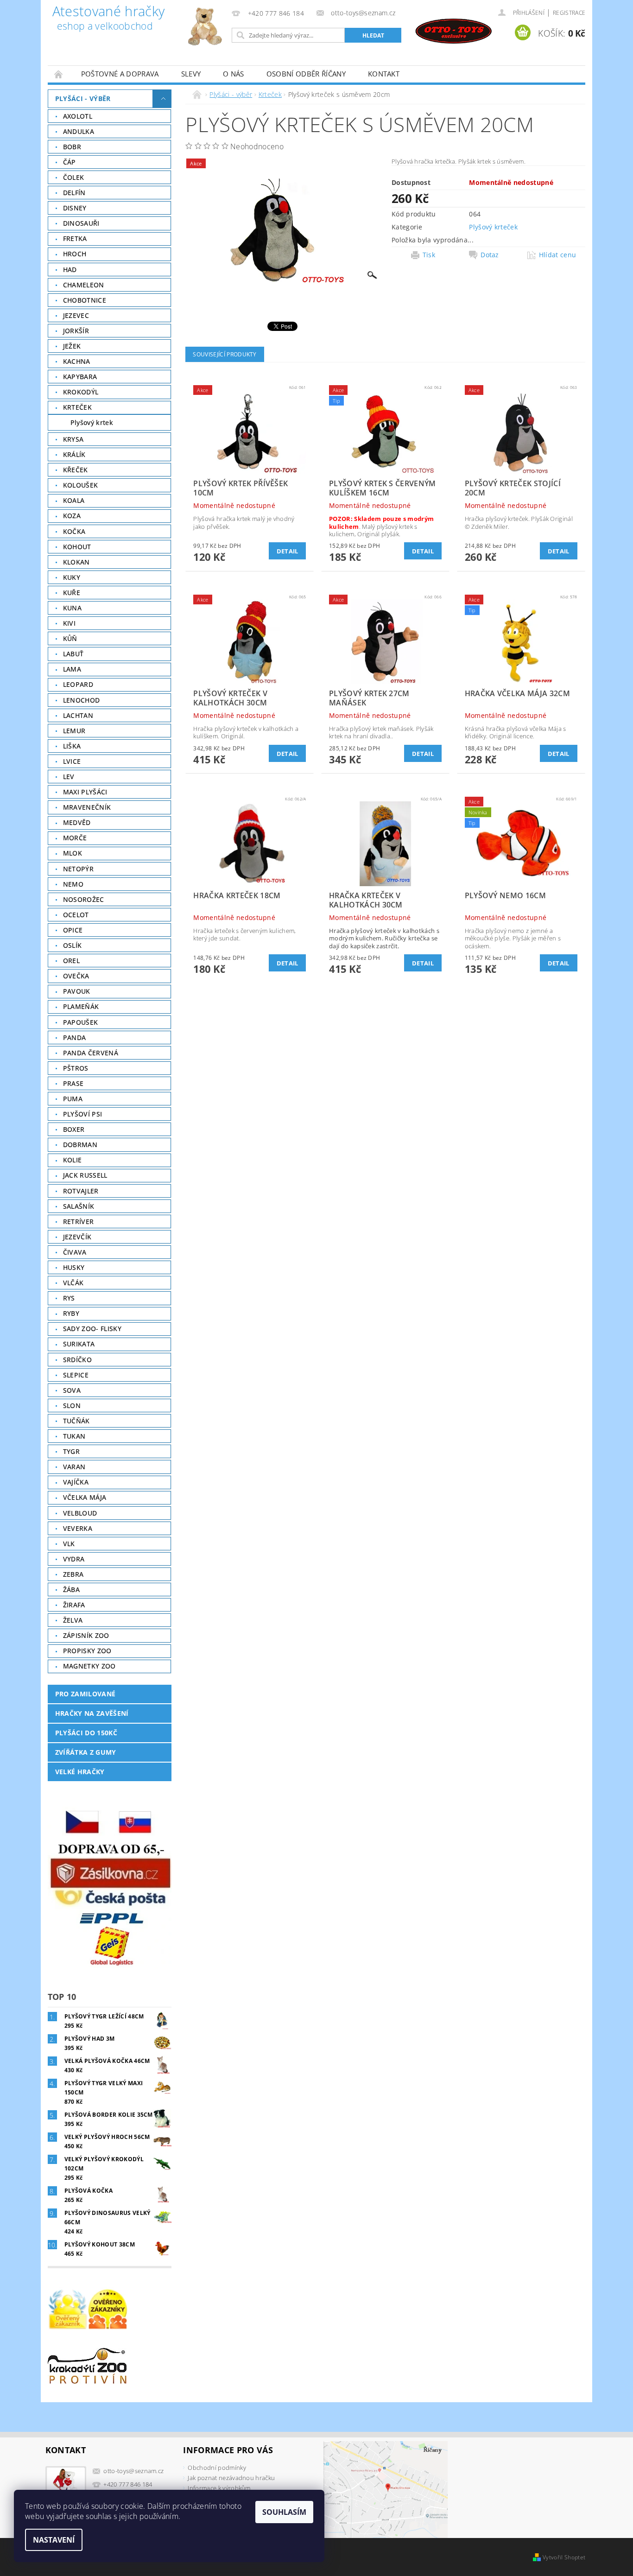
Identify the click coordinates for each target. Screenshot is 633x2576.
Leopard (78, 684)
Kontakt (384, 74)
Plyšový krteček (493, 227)
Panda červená (91, 1053)
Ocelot (76, 915)
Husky (74, 1267)
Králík (74, 454)
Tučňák (76, 1421)
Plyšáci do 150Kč (86, 1733)
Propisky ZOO (87, 1651)
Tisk (429, 255)
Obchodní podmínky (217, 2468)
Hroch (75, 254)
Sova (72, 1390)
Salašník (79, 1206)
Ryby (71, 1313)
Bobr (72, 147)
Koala (74, 500)
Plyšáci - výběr (83, 98)
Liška (72, 746)
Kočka (74, 531)
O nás (234, 74)
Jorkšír (76, 331)
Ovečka (76, 976)
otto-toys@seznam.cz (133, 2471)
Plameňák (81, 1006)
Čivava (75, 1252)
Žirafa (74, 1605)
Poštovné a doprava (120, 74)
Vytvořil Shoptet (564, 2557)
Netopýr (78, 869)
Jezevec (76, 315)
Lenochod (82, 700)
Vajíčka (76, 1482)
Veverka (78, 1528)
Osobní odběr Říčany (306, 74)
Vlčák (73, 1283)
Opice (73, 930)
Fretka (75, 238)
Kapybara (80, 377)
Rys (69, 1298)
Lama (72, 669)
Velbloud (80, 1513)
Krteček (77, 407)
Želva (73, 1620)
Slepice (76, 1375)
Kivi (69, 623)
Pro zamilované (85, 1694)
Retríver (79, 1221)
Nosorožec (84, 899)
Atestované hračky (108, 19)
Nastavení (54, 2540)
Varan (74, 1467)
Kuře (72, 593)
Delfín (74, 193)
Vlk (69, 1544)
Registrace (569, 13)
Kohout (77, 547)
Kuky (72, 577)
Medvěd (77, 822)
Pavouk (77, 991)
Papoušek (81, 1022)
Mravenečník (87, 807)
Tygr (71, 1451)
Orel (71, 961)
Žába (71, 1589)
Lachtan (78, 715)
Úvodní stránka (59, 74)
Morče (75, 838)
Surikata (79, 1344)
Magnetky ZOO (89, 1666)
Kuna (72, 608)
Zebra (73, 1574)
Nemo (73, 884)
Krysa (73, 439)
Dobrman (80, 1145)
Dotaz (490, 255)
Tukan (74, 1436)
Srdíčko (77, 1360)
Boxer (74, 1129)
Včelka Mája (85, 1497)
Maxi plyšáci (85, 792)
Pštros (76, 1068)
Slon (72, 1405)
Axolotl (78, 116)
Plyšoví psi (83, 1114)
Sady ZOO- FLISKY (92, 1329)
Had (70, 270)
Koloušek (81, 485)
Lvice (72, 761)
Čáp (70, 162)
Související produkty (225, 354)
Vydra (74, 1559)
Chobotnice (85, 300)
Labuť (73, 654)
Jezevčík (77, 1237)
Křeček (76, 470)
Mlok (73, 853)
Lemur (74, 731)
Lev (69, 777)
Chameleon (84, 285)
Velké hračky (80, 1772)
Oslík (73, 945)
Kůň (70, 638)
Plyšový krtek (92, 422)
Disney (75, 208)
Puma (73, 1099)
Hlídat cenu (558, 255)
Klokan (76, 562)
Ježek (72, 346)
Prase (73, 1083)
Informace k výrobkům (219, 2488)
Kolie (73, 1160)
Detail (288, 551)
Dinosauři (81, 223)
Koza (72, 516)
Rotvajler (81, 1191)
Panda (75, 1037)
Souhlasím (284, 2512)
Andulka (79, 131)
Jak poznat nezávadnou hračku (231, 2478)
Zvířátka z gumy (86, 1752)
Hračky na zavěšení (92, 1713)
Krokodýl (81, 392)
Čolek (74, 177)
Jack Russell (85, 1175)
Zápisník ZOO (86, 1635)
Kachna (77, 361)
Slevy (191, 74)
